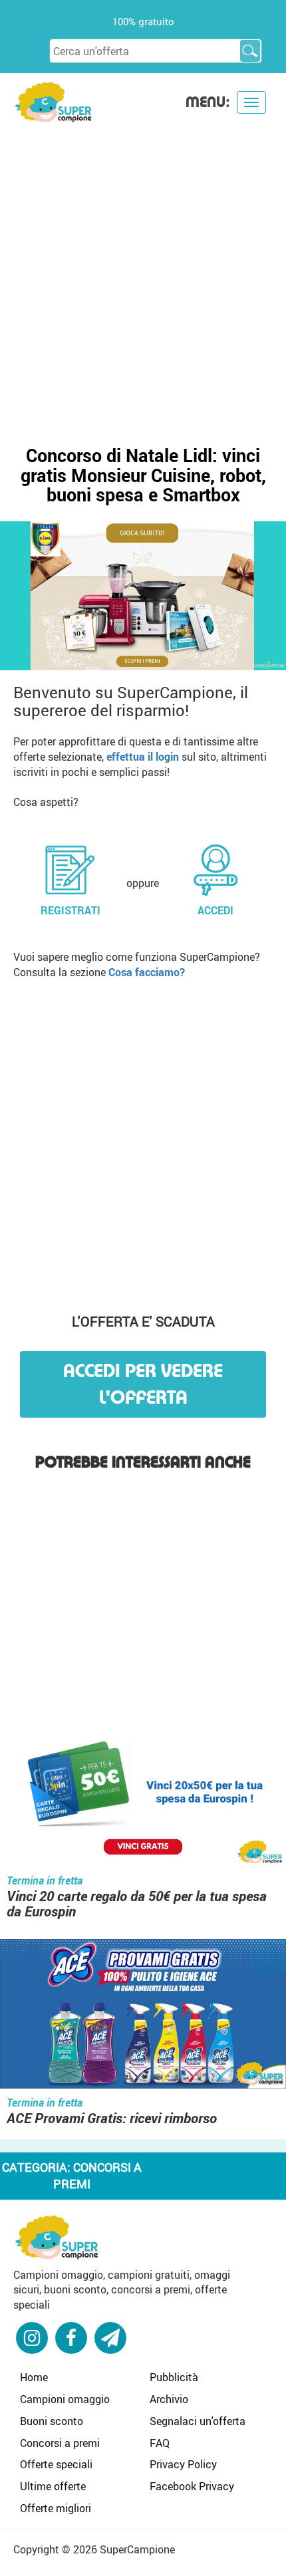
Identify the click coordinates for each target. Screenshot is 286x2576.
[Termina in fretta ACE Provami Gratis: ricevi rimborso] (143, 2015)
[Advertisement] (143, 273)
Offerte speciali (56, 2464)
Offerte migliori (56, 2508)
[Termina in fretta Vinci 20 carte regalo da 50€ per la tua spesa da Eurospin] (143, 1794)
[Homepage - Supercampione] (57, 2236)
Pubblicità (174, 2377)
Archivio (169, 2399)
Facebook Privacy (192, 2486)
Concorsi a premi (60, 2443)
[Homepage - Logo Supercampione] (53, 101)
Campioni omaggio (65, 2399)
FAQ (160, 2443)
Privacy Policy (183, 2464)
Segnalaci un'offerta (198, 2421)
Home (34, 2377)
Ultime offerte (53, 2486)
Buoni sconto (52, 2421)
